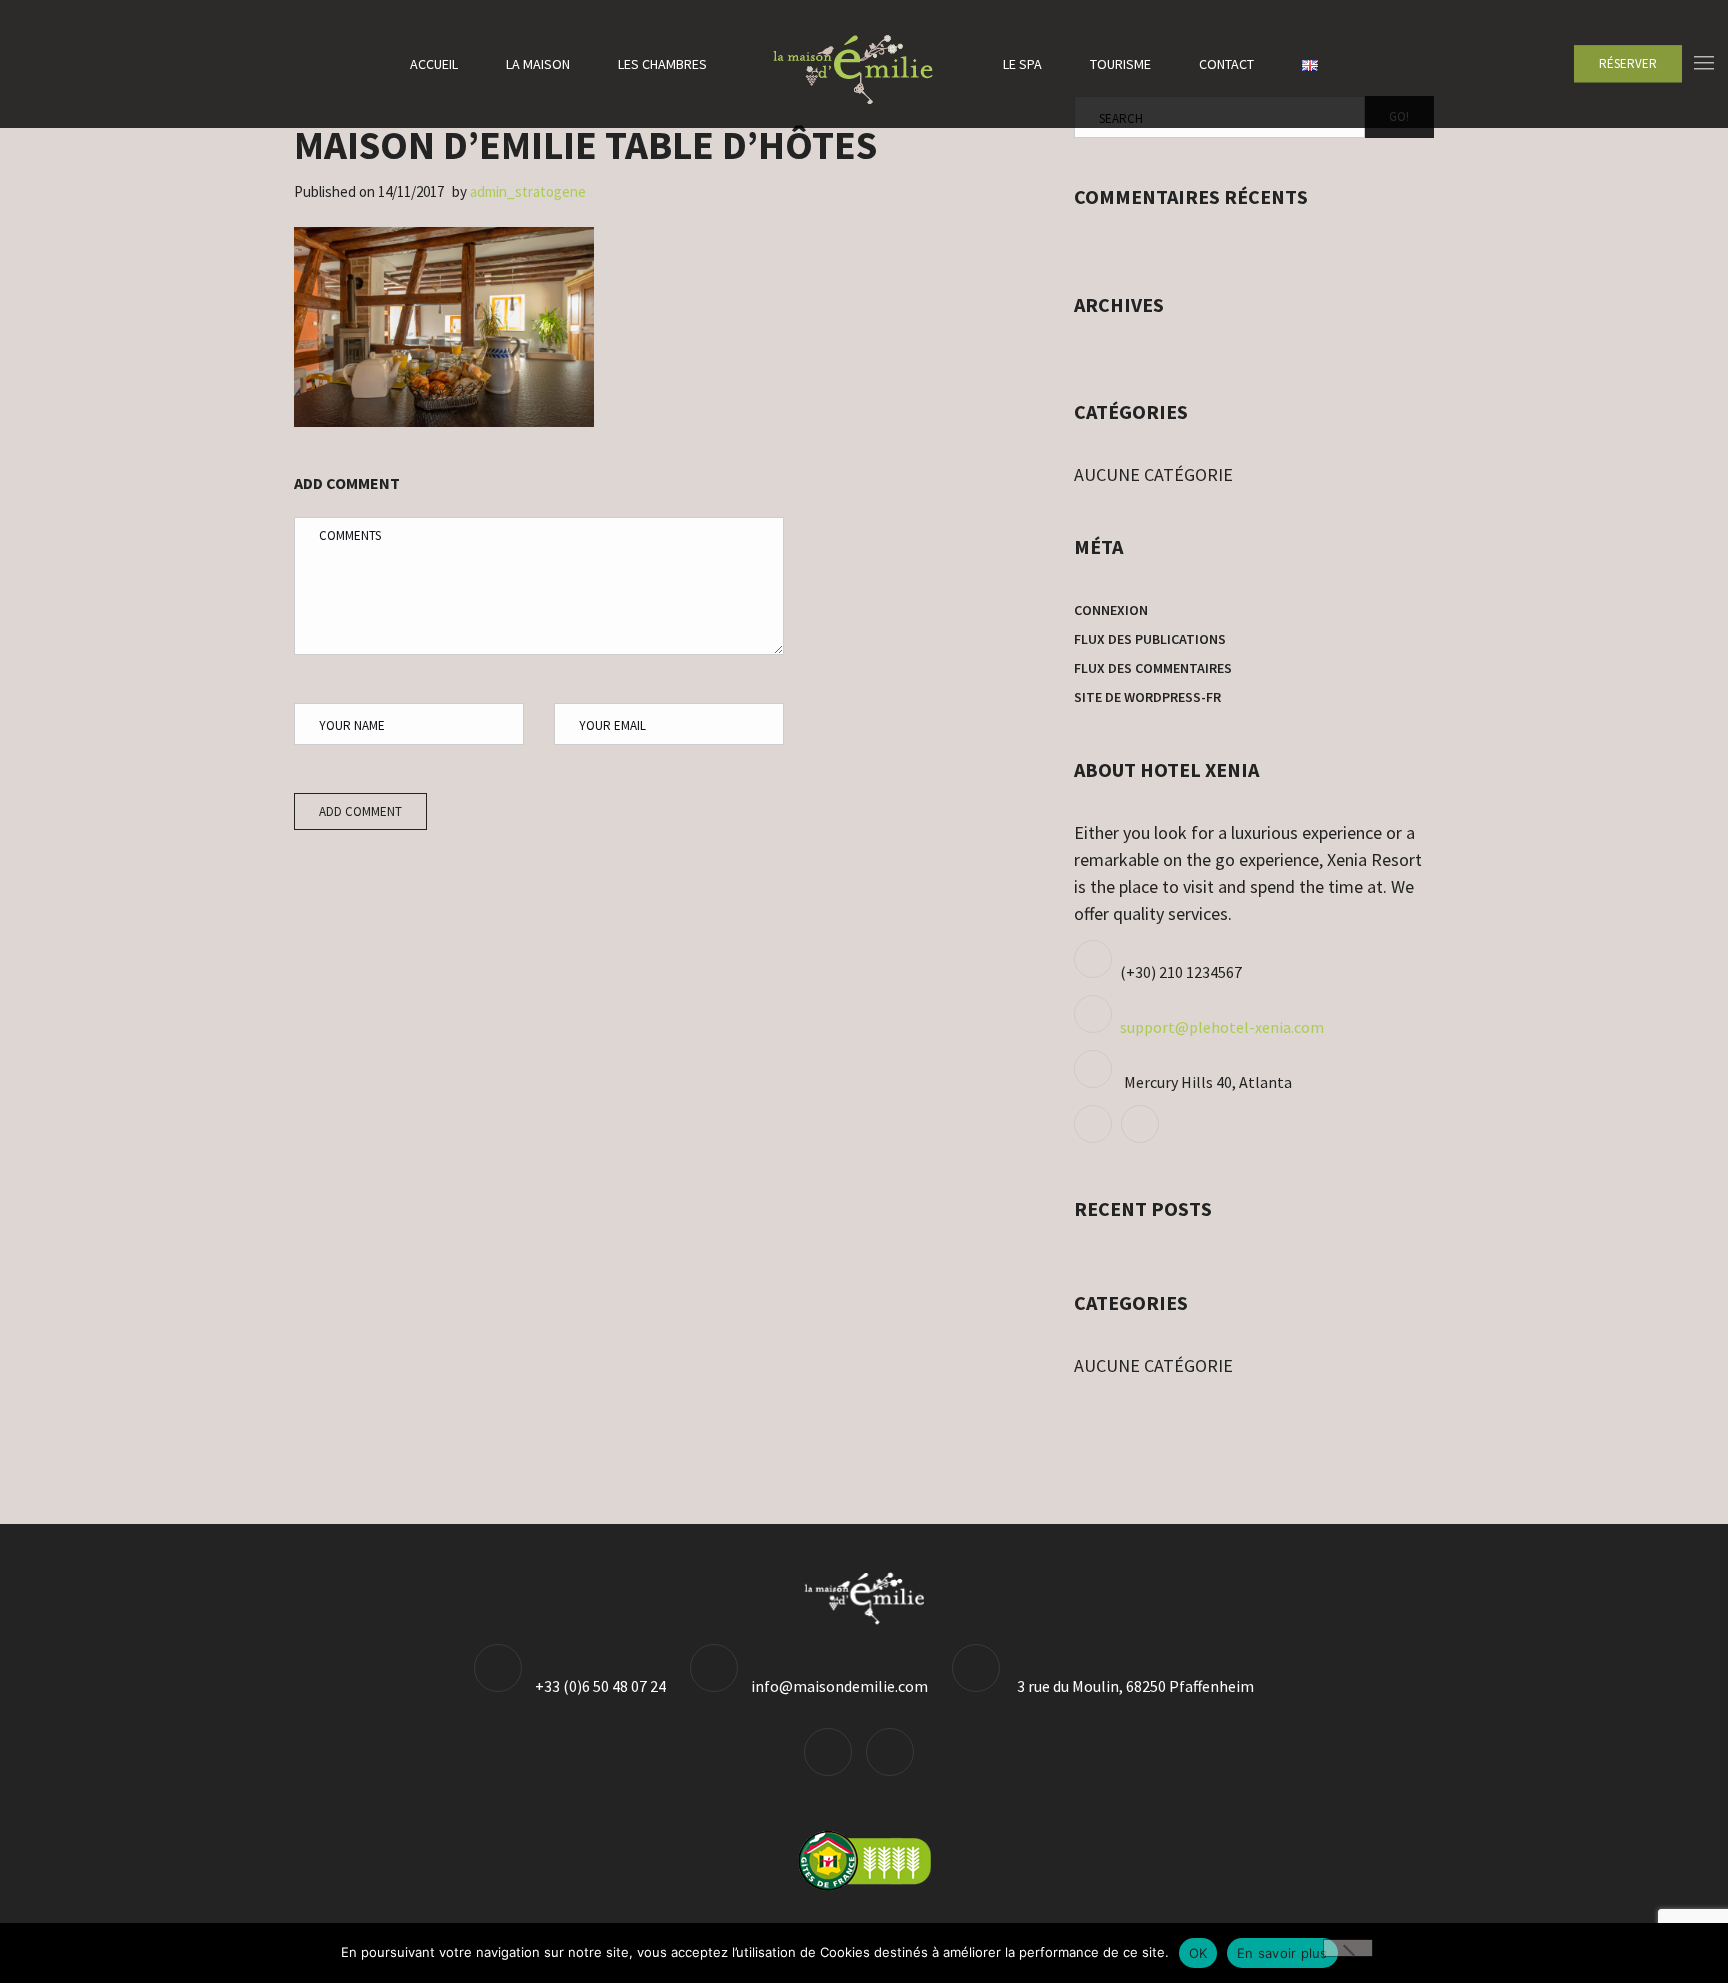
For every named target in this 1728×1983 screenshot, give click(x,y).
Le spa (1022, 64)
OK (1198, 1953)
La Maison (538, 64)
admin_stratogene (528, 191)
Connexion (1111, 610)
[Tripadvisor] (1095, 1136)
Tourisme (1120, 64)
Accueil (434, 64)
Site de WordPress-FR (1147, 697)
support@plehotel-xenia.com (1222, 1027)
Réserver (1628, 63)
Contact (1226, 64)
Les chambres (662, 64)
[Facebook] (1142, 1136)
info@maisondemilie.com (839, 1686)
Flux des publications (1150, 639)
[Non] (1348, 1948)
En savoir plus (1282, 1953)
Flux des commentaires (1153, 668)
